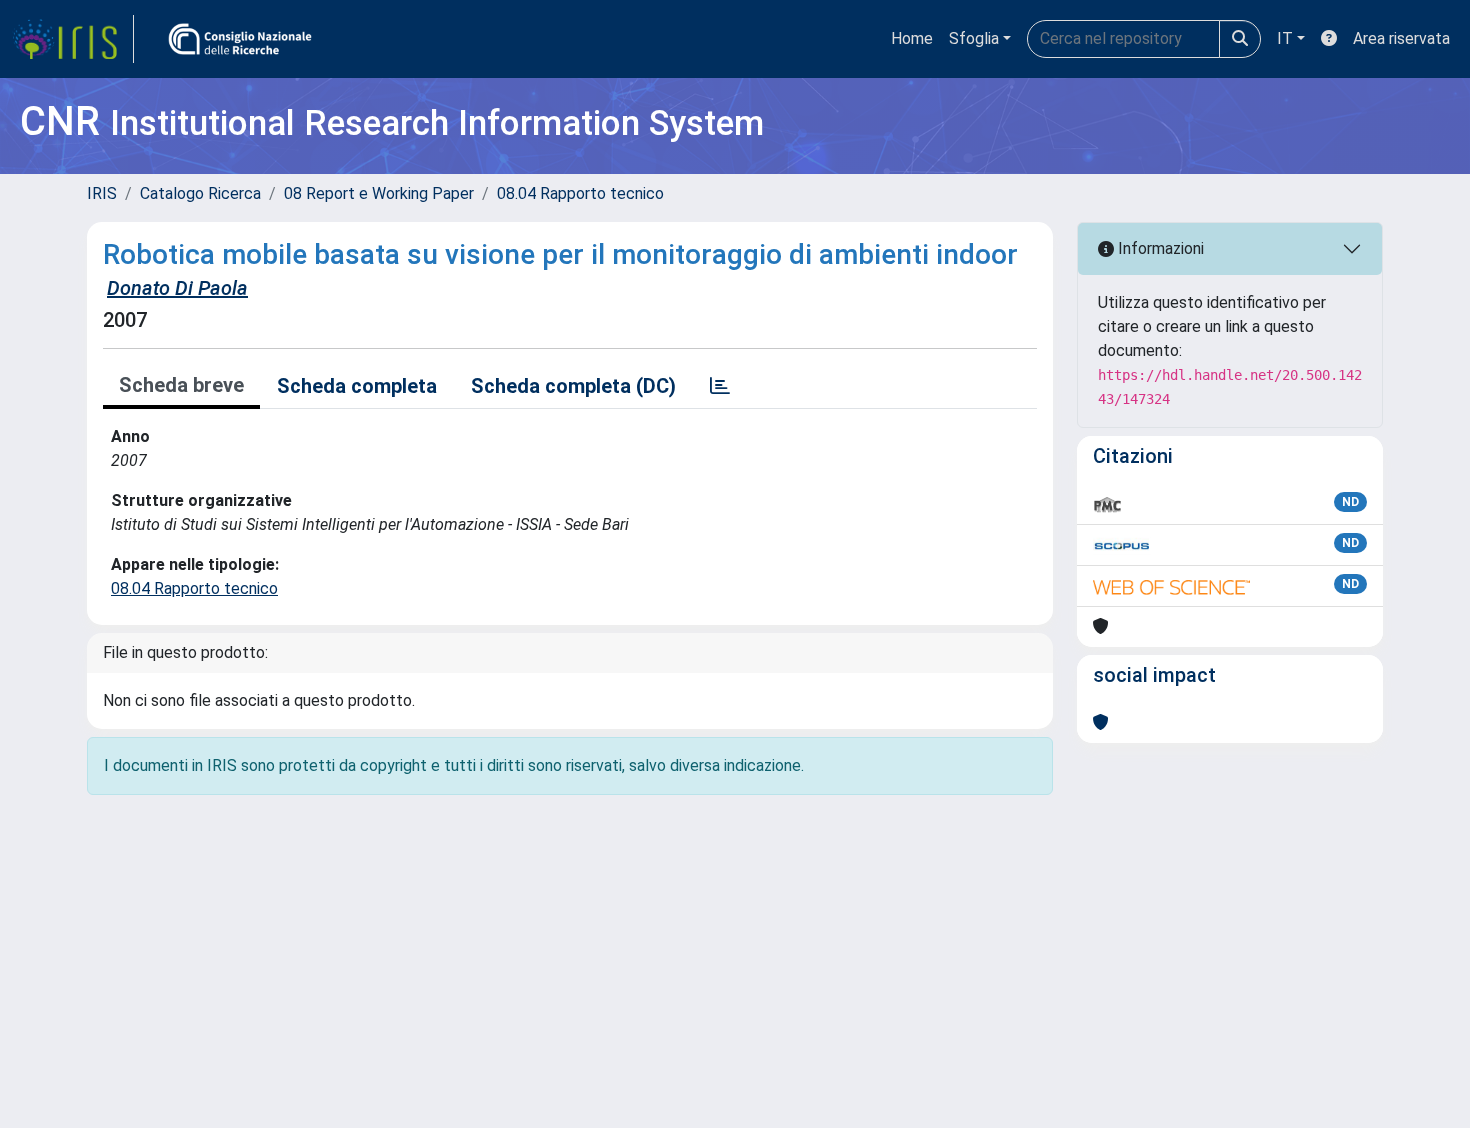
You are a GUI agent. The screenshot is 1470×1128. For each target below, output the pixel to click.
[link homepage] (73, 39)
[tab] (720, 386)
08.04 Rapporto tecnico (580, 193)
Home (912, 38)
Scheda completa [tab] (357, 386)
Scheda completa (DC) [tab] (573, 386)
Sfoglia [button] (974, 38)
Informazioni (1159, 248)
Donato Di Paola (177, 288)
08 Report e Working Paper (379, 193)
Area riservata (1401, 38)
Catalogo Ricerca (200, 193)
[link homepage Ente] (240, 39)
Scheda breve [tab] (181, 385)
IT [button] (1285, 38)
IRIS (102, 193)
